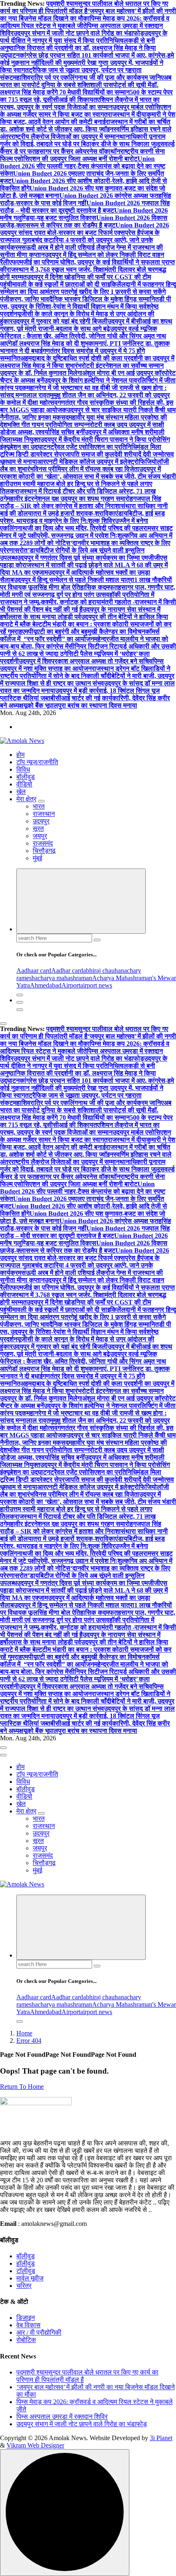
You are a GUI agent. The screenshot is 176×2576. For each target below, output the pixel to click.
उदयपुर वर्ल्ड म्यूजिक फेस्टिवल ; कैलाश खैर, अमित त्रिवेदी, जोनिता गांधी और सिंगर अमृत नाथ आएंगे (83, 336)
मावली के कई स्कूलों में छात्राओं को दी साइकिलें (67, 284)
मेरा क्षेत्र (26, 799)
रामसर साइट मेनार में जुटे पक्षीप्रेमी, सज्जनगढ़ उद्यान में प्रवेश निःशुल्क (86, 532)
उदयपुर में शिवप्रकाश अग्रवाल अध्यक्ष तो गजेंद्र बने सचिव (86, 661)
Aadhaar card (34, 971)
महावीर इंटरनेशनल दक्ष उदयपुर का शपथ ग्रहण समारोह (70, 498)
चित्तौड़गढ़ (44, 851)
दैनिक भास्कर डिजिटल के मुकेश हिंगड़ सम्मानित (104, 299)
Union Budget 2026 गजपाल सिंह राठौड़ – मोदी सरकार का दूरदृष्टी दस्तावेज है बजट (85, 207)
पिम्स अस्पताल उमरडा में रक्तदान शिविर (62, 2417)
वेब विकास (28, 2325)
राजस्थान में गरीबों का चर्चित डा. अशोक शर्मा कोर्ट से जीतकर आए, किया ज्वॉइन (85, 125)
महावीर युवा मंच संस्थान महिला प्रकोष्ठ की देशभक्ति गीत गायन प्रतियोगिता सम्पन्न (83, 421)
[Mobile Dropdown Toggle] (41, 801)
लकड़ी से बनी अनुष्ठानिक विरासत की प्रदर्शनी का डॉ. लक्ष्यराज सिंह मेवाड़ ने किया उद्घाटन (78, 48)
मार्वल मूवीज (30, 2278)
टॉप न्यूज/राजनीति (37, 762)
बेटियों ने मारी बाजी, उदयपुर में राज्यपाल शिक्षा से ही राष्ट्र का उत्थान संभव (87, 680)
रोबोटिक (26, 2340)
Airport (71, 985)
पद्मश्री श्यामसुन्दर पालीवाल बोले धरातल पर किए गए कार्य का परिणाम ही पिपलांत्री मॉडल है (84, 7)
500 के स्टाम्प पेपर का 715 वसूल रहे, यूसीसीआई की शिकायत (86, 96)
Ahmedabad (46, 985)
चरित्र (24, 2286)
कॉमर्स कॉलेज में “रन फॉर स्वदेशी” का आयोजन (80, 635)
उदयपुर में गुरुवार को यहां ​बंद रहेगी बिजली (60, 321)
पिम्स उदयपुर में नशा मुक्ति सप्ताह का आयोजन (82, 665)
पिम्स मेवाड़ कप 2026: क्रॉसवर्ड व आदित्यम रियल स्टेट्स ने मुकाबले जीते (85, 22)
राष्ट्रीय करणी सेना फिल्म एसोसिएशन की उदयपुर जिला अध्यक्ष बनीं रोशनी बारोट (82, 155)
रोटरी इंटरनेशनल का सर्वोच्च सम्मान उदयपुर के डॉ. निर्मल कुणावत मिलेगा (82, 369)
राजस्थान (44, 814)
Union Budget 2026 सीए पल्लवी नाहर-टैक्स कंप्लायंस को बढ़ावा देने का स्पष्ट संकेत (83, 166)
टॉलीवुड (26, 2271)
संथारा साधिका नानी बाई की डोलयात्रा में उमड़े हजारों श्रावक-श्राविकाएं (84, 510)
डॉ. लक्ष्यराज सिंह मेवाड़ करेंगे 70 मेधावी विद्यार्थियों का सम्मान (79, 88)
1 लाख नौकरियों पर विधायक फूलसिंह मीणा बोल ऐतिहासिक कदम (86, 583)
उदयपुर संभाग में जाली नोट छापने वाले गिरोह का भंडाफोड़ (79, 33)
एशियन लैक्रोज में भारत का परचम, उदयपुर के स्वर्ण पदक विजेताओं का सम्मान (80, 103)
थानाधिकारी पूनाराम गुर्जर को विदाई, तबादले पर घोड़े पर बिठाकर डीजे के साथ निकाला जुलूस (83, 140)
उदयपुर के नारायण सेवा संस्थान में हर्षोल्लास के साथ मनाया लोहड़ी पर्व (80, 613)
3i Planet (161, 2438)
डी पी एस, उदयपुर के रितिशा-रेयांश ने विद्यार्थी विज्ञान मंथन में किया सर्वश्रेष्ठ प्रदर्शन (86, 306)
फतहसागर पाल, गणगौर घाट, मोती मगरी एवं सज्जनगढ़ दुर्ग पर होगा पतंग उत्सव (88, 591)
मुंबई (37, 858)
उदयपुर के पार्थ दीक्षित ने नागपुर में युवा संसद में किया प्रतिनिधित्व (84, 37)
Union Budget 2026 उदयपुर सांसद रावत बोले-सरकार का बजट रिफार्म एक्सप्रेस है (85, 229)
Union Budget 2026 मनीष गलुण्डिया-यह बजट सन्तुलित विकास (84, 214)
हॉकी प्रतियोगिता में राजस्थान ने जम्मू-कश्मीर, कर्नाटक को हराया (77, 598)
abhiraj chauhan (104, 971)
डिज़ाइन (26, 2318)
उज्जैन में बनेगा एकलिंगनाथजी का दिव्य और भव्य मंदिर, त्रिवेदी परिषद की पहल (74, 524)
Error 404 (29, 2041)
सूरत (38, 828)
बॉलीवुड (26, 777)
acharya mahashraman (63, 978)
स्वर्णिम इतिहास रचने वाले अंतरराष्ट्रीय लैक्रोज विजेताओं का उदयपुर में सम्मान (86, 133)
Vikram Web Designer (35, 2445)
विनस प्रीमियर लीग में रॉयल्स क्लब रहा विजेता (86, 469)
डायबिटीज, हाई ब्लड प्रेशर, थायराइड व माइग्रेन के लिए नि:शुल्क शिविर (82, 517)
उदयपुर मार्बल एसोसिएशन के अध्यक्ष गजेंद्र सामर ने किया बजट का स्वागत (86, 111)
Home (24, 2033)
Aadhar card (67, 971)
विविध (23, 769)
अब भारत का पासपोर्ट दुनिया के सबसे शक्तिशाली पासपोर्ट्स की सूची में (86, 81)
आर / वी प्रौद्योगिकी (39, 2332)
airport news (96, 985)
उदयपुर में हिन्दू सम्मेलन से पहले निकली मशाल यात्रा (74, 580)
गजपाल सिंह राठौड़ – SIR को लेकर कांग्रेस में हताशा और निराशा (81, 502)
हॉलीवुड (26, 2263)
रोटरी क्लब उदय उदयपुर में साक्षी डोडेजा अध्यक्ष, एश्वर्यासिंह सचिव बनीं (82, 428)
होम (20, 755)
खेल (21, 792)
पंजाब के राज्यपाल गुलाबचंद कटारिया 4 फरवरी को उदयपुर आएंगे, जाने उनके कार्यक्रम (80, 240)
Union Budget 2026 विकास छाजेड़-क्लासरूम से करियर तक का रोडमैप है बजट (84, 221)
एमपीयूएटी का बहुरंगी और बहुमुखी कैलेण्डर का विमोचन (84, 631)
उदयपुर (41, 821)
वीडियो (24, 784)
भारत (39, 806)
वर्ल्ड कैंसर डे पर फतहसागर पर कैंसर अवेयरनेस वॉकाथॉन (87, 148)
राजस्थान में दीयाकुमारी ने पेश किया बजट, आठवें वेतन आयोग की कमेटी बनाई (88, 118)
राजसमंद (43, 843)
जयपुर (40, 836)
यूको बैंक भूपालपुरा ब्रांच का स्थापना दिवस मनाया (80, 705)
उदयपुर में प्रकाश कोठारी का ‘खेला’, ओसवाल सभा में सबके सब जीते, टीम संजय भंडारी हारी (88, 476)
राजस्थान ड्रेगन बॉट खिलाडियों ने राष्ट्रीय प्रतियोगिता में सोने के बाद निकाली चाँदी (85, 672)
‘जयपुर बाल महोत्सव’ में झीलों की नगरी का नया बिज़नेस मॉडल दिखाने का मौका (88, 15)
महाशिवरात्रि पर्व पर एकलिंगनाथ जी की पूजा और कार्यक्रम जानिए (88, 77)
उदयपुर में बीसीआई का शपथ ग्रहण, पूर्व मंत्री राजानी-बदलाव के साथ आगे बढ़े (86, 325)
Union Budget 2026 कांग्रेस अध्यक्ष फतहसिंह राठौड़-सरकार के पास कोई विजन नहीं (86, 199)
